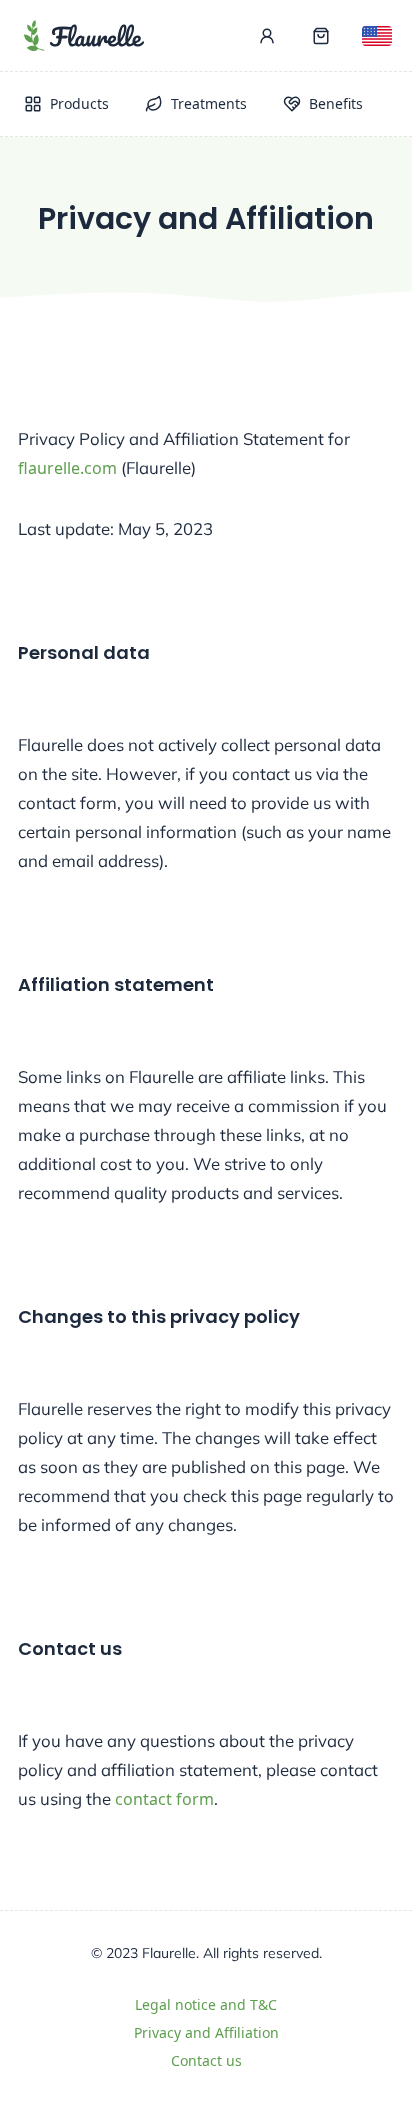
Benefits (336, 103)
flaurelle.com (67, 468)
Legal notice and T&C (206, 2004)
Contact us (206, 2060)
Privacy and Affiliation (206, 2032)
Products (79, 103)
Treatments (209, 103)
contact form (164, 1799)
